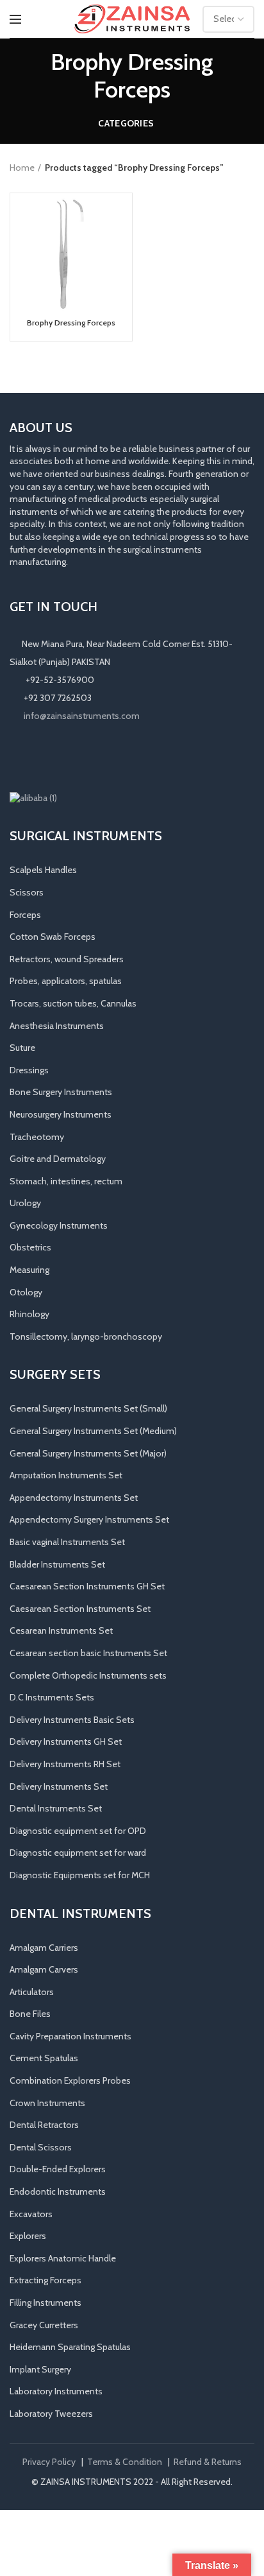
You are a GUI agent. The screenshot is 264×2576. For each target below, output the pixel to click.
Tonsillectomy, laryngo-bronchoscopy (86, 1336)
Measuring (29, 1270)
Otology (26, 1292)
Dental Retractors (44, 2125)
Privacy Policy (49, 2462)
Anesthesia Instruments (57, 1026)
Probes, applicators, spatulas (66, 981)
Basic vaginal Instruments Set (67, 1542)
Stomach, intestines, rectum (66, 1181)
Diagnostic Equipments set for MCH (80, 1875)
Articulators (32, 1992)
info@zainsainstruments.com (82, 716)
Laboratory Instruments (56, 2391)
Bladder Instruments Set (57, 1564)
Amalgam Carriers (44, 1948)
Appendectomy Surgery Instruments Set (89, 1519)
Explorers (28, 2236)
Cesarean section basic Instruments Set (88, 1653)
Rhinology (29, 1314)
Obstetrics (30, 1247)
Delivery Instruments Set (59, 1786)
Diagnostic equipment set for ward (78, 1853)
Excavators (31, 2214)
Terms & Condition (125, 2462)
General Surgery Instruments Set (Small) (88, 1408)
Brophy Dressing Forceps (71, 323)
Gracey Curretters (44, 2325)
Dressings (29, 1070)
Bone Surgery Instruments (61, 1092)
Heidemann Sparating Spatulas (70, 2347)
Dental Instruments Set (56, 1808)
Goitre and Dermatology (58, 1159)
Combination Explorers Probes (70, 2080)
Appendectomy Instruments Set (74, 1498)
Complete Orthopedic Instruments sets (88, 1675)
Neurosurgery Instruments (61, 1114)
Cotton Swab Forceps (53, 937)
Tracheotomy (37, 1137)
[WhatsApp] (72, 757)
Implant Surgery (40, 2369)
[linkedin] (54, 757)
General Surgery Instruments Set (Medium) (93, 1431)
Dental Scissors (41, 2147)
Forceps (25, 915)
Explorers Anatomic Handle (63, 2258)
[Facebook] (19, 757)
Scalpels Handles (43, 870)
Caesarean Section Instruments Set (80, 1609)
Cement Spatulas (44, 2058)
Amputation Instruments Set (66, 1475)
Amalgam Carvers (44, 1969)
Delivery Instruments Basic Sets (72, 1720)
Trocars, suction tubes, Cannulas (73, 1003)
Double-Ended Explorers (58, 2169)
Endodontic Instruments (58, 2191)
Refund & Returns (208, 2462)
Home (22, 168)
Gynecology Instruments (59, 1225)
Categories (126, 123)
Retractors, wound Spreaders (67, 959)
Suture (22, 1048)
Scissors (27, 892)
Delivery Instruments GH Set (66, 1742)
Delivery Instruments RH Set (65, 1764)
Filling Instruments (45, 2303)
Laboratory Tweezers (51, 2414)
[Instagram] (37, 757)
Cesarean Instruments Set (61, 1630)
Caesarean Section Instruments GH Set (87, 1586)
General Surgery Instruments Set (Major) (88, 1453)
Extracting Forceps (45, 2280)
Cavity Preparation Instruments (70, 2036)
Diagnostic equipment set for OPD (78, 1831)
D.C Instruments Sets (52, 1697)
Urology (25, 1203)
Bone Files (30, 2014)
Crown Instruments (47, 2103)
